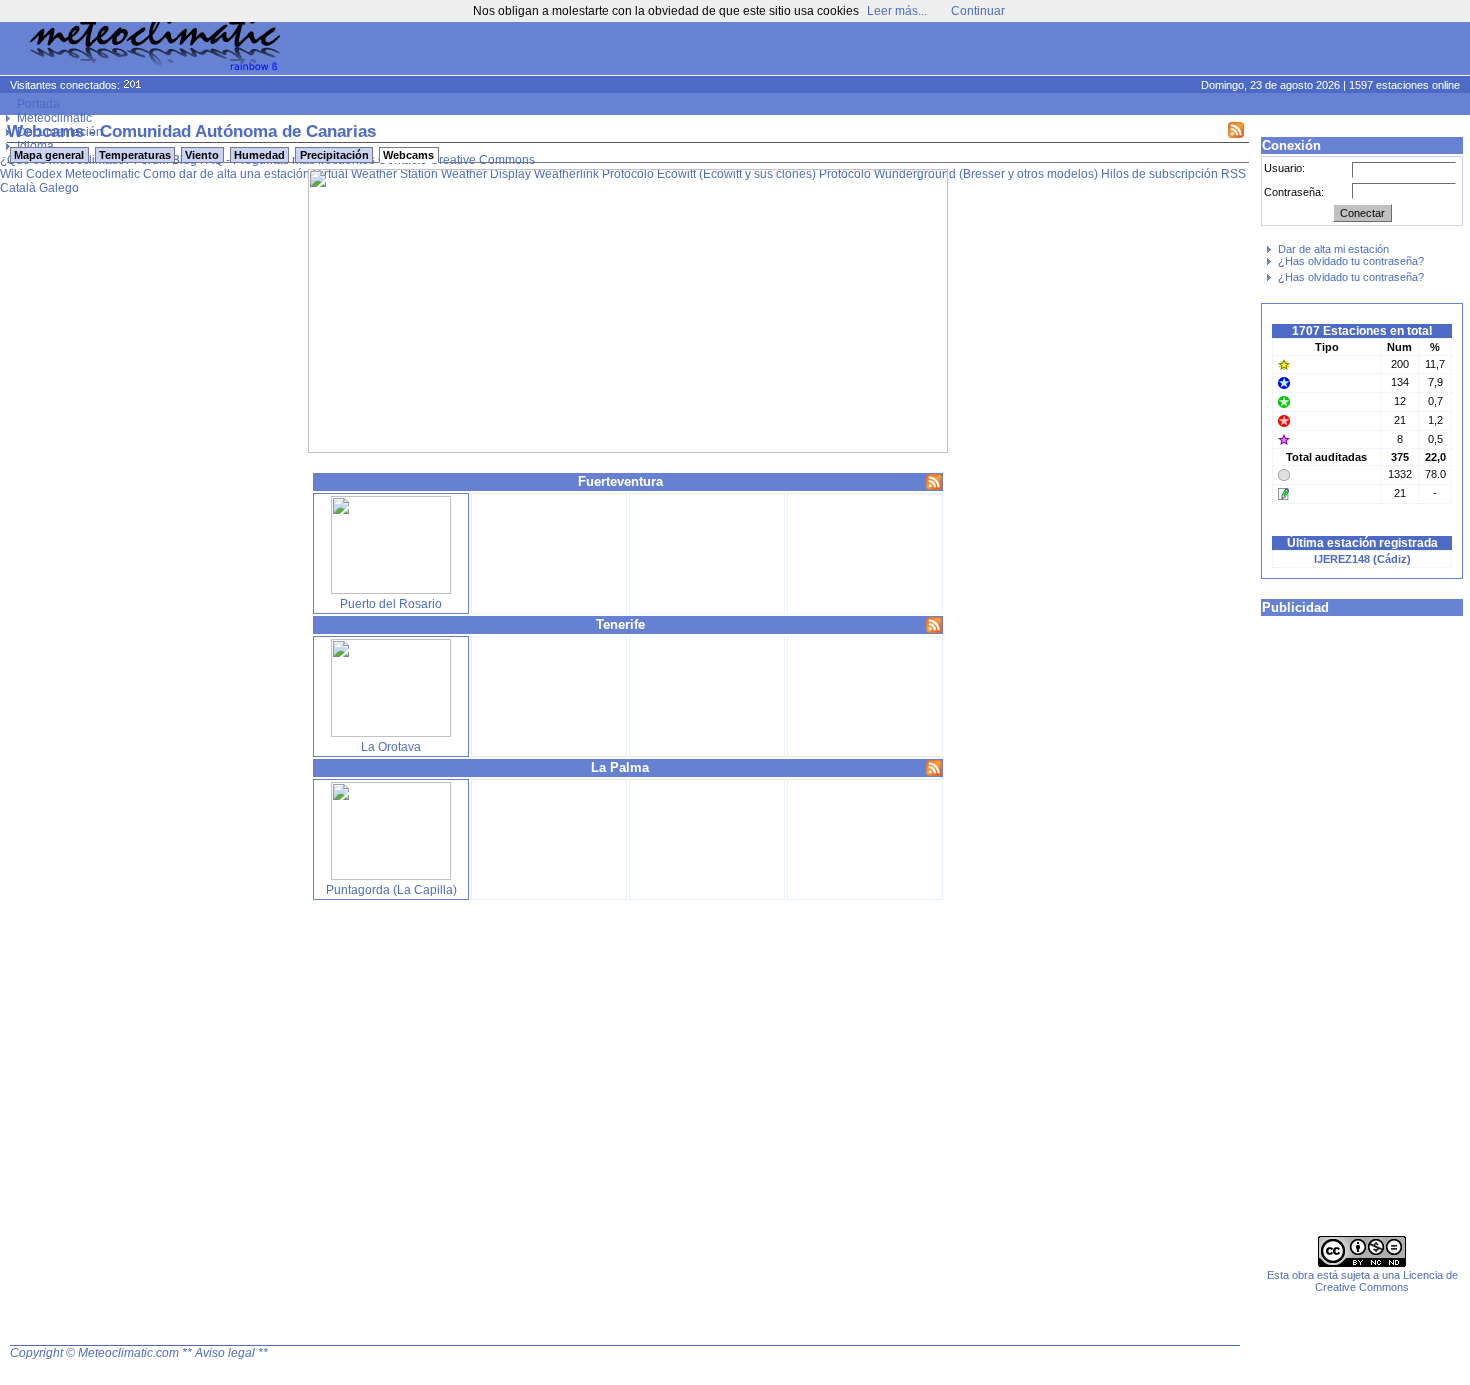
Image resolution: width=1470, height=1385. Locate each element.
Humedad (259, 155)
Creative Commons (482, 160)
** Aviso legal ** (225, 1353)
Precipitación (334, 155)
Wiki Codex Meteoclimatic (70, 174)
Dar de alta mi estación (1333, 249)
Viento (202, 155)
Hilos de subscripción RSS (1173, 174)
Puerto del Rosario (391, 604)
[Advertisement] (1086, 50)
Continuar (978, 11)
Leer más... (897, 11)
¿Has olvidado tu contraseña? (1351, 261)
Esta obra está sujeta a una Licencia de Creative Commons (1362, 1281)
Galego (59, 188)
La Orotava (391, 747)
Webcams (408, 155)
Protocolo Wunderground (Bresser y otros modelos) (958, 174)
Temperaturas (135, 155)
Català (18, 188)
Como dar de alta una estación (226, 174)
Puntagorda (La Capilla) (391, 890)
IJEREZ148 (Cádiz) (1362, 559)
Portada (38, 104)
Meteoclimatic (54, 118)
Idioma (35, 146)
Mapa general (49, 155)
